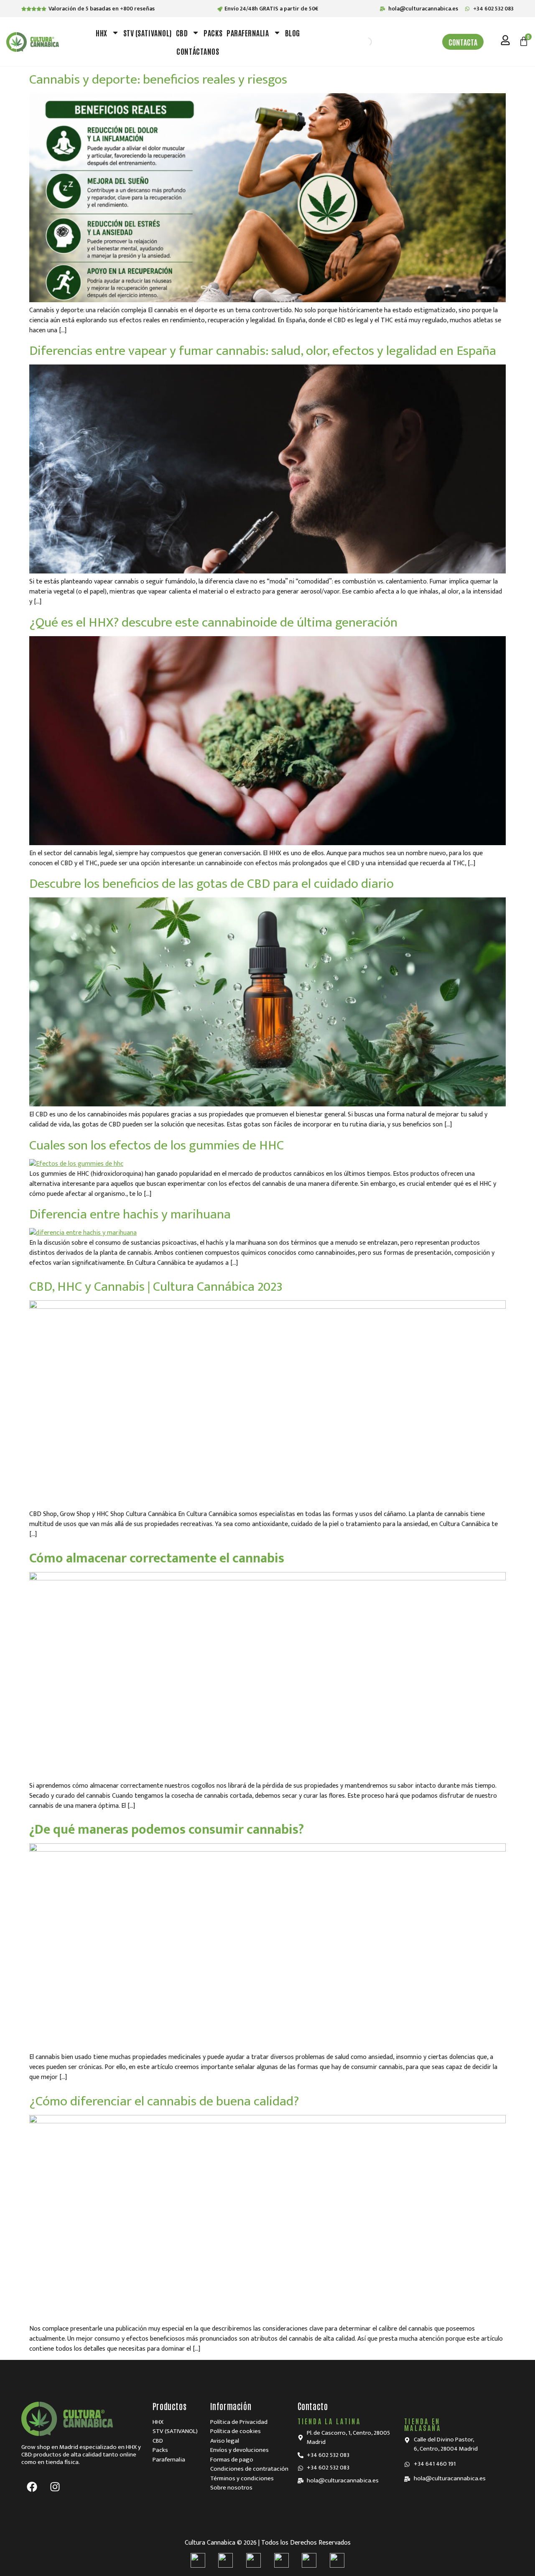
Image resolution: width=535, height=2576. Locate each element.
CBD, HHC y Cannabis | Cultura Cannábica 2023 (156, 1287)
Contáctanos (198, 51)
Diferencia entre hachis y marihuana (130, 1214)
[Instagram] (55, 2487)
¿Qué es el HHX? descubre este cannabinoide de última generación (213, 623)
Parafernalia (248, 33)
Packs (213, 33)
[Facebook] (32, 2487)
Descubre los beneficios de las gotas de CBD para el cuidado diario (211, 884)
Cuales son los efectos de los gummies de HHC (157, 1145)
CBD (182, 33)
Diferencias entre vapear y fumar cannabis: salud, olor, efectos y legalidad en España (263, 351)
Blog (293, 33)
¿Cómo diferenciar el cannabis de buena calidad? (164, 2101)
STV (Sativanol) (148, 33)
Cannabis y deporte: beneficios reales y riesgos (158, 80)
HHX (102, 33)
